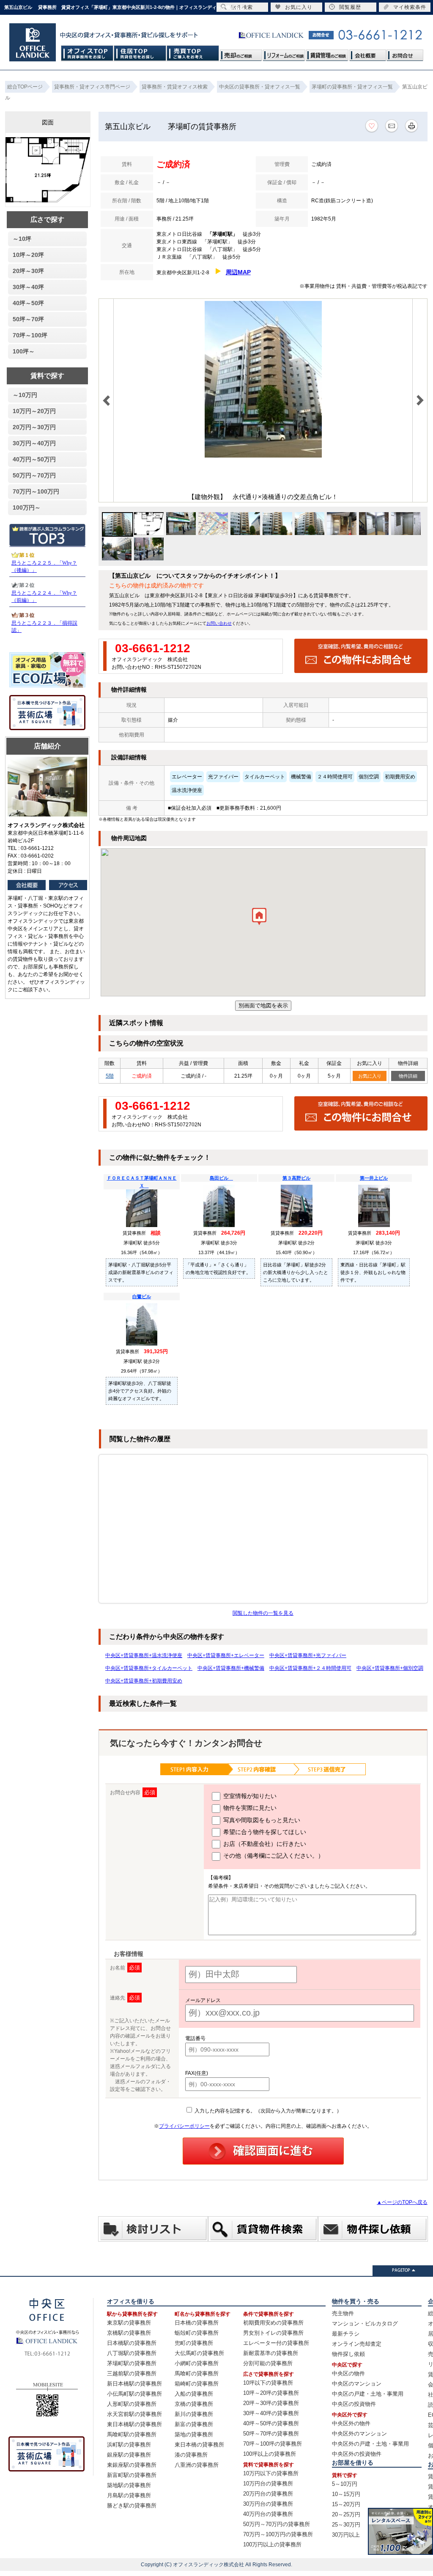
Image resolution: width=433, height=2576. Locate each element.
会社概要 (367, 53)
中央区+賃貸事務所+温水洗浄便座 (144, 1655)
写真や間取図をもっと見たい (261, 1820)
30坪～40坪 (28, 287)
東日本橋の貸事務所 (199, 2445)
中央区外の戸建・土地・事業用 (370, 2444)
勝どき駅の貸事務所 (132, 2506)
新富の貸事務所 (194, 2424)
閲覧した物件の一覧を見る (263, 1613)
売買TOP (193, 53)
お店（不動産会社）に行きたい (264, 1844)
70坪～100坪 (30, 335)
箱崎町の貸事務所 (197, 2384)
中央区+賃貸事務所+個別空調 (390, 1668)
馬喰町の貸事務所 (197, 2373)
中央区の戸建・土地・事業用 (368, 2394)
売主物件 (343, 2313)
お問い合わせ (219, 623)
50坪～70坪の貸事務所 (271, 2434)
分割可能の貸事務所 (268, 2363)
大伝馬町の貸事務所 (199, 2353)
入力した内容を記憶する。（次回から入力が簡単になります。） (267, 2111)
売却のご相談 (241, 53)
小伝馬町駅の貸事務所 (134, 2394)
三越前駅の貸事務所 (132, 2373)
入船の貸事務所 (194, 2394)
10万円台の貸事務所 (268, 2484)
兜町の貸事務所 (194, 2343)
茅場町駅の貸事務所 (132, 2363)
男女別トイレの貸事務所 (273, 2333)
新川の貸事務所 (194, 2414)
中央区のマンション (357, 2384)
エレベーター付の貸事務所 (276, 2343)
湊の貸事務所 (191, 2455)
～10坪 (22, 239)
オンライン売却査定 (357, 2344)
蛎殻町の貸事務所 (197, 2333)
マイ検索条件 (410, 7)
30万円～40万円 (34, 443)
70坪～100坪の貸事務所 (273, 2444)
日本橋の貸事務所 (197, 2323)
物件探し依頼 (348, 2354)
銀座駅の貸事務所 (129, 2455)
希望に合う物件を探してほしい (264, 1832)
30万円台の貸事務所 (268, 2504)
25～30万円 (346, 2525)
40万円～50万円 (34, 459)
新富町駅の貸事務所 (132, 2475)
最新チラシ (346, 2334)
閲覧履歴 (350, 7)
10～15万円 (346, 2494)
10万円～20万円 (34, 411)
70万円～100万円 (36, 491)
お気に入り (370, 1076)
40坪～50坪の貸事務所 (271, 2423)
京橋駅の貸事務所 (129, 2333)
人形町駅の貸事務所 (132, 2404)
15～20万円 (346, 2504)
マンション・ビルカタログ (365, 2324)
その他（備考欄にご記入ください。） (273, 1856)
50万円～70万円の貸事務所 (277, 2524)
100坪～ (24, 351)
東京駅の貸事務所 (129, 2323)
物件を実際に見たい (249, 1808)
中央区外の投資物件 (357, 2454)
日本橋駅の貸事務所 (132, 2343)
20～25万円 (346, 2514)
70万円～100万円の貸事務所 (278, 2534)
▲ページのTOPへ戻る (402, 2202)
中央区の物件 (348, 2373)
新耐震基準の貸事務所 (271, 2353)
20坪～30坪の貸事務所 (271, 2403)
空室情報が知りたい (249, 1796)
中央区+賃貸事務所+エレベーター (226, 1655)
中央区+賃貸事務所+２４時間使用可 (310, 1668)
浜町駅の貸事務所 (129, 2445)
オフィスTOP (87, 53)
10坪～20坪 (28, 255)
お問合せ (405, 53)
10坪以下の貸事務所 (268, 2383)
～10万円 (25, 395)
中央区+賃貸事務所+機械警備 (231, 1668)
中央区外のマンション (359, 2434)
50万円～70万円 (34, 475)
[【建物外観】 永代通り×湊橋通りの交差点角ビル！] (263, 456)
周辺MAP (238, 272)
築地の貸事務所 (194, 2434)
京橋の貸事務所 (194, 2404)
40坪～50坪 (28, 303)
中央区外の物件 (351, 2423)
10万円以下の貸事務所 (271, 2473)
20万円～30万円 (34, 427)
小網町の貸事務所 (197, 2363)
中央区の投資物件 (354, 2404)
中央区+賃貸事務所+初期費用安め (144, 1681)
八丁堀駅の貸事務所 (132, 2353)
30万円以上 (346, 2535)
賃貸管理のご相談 (327, 53)
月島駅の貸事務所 (129, 2495)
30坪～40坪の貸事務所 (271, 2413)
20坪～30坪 (28, 271)
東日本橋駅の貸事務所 (134, 2424)
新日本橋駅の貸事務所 (134, 2384)
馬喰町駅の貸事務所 (132, 2434)
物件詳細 (408, 1076)
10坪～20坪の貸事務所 (271, 2393)
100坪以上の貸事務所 (270, 2454)
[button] (259, 918)
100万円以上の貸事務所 (272, 2544)
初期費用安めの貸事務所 (273, 2323)
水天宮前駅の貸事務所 (134, 2414)
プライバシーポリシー (184, 2126)
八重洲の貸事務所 (197, 2465)
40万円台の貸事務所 (268, 2514)
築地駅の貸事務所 (129, 2485)
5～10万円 (345, 2484)
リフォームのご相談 (284, 53)
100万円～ (27, 507)
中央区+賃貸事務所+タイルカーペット (149, 1668)
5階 (110, 1076)
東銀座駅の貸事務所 (132, 2465)
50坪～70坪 (28, 319)
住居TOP (140, 53)
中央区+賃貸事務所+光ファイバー (308, 1655)
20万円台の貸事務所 (268, 2494)
